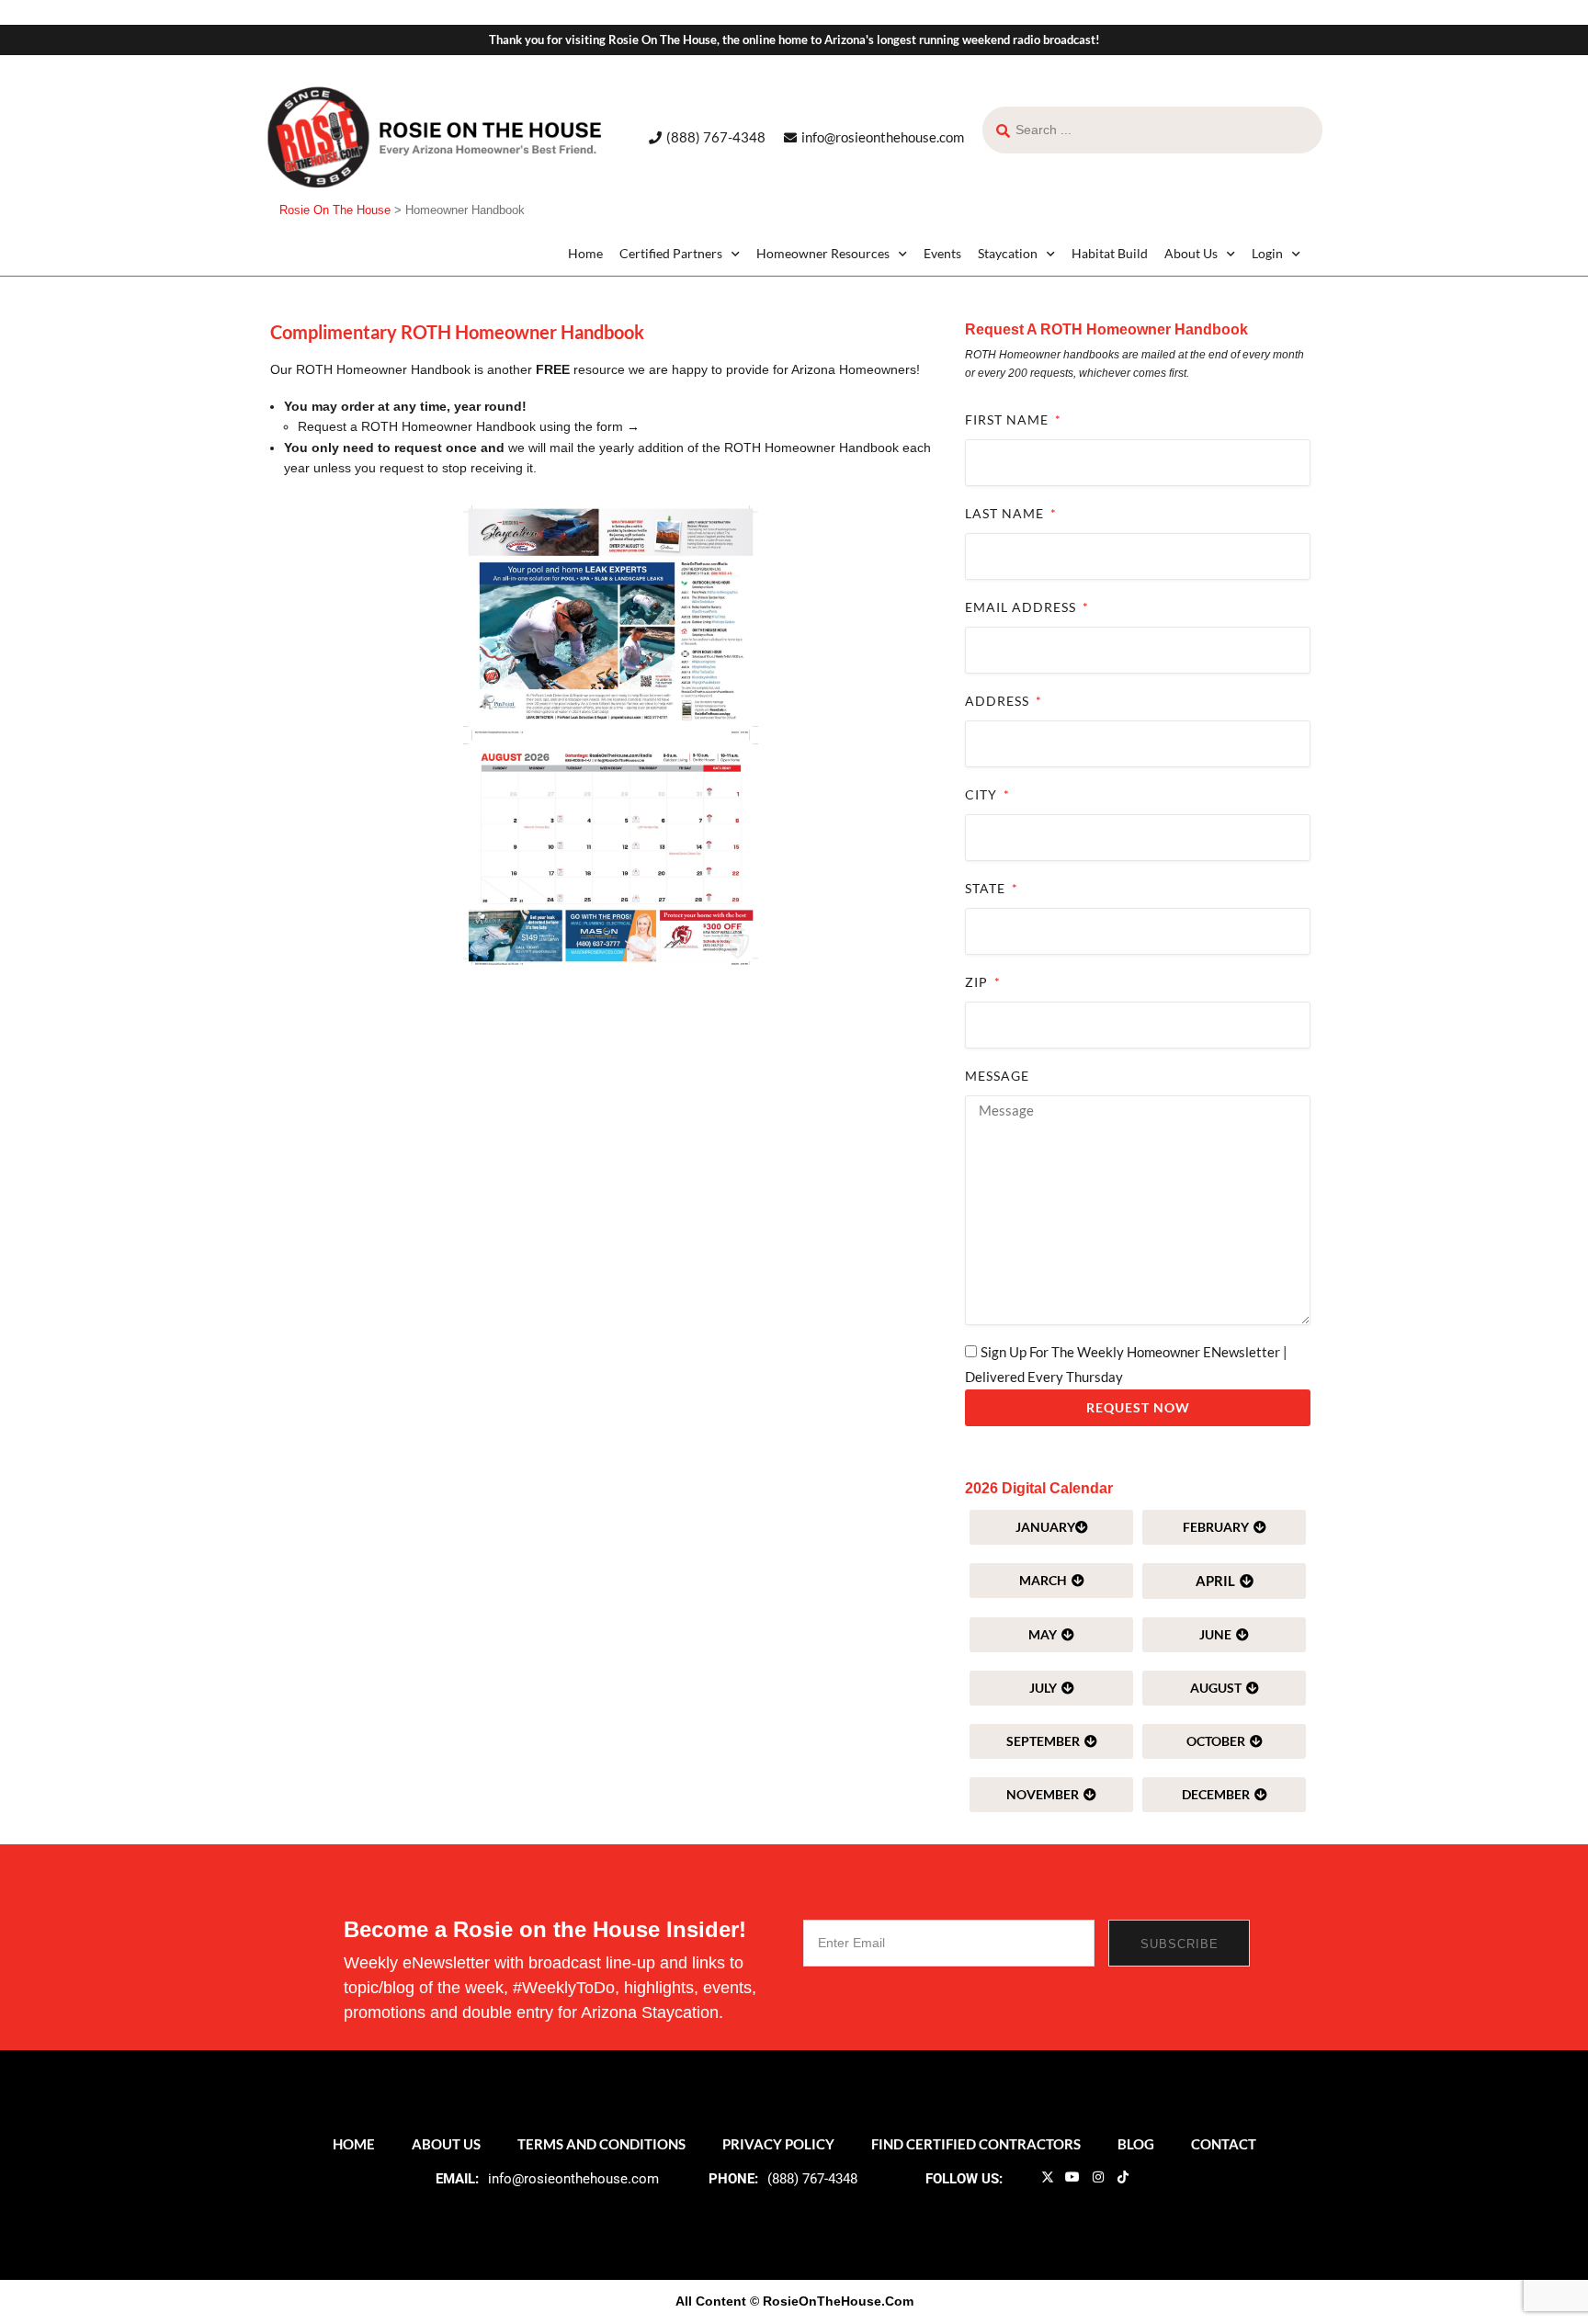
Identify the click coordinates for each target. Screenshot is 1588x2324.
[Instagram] (1097, 2177)
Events (942, 253)
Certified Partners (671, 253)
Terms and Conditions (601, 2144)
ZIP (978, 982)
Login (1267, 253)
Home (585, 253)
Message (997, 1076)
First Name (1009, 419)
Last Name (1006, 513)
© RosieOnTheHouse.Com (832, 2301)
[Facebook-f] (1022, 2177)
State (987, 888)
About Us (1191, 253)
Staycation (1008, 253)
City (983, 794)
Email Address (1022, 607)
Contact (1224, 2144)
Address (999, 701)
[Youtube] (1072, 2177)
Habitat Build (1110, 253)
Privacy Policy (778, 2144)
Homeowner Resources (823, 253)
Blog (1136, 2144)
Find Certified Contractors (976, 2144)
